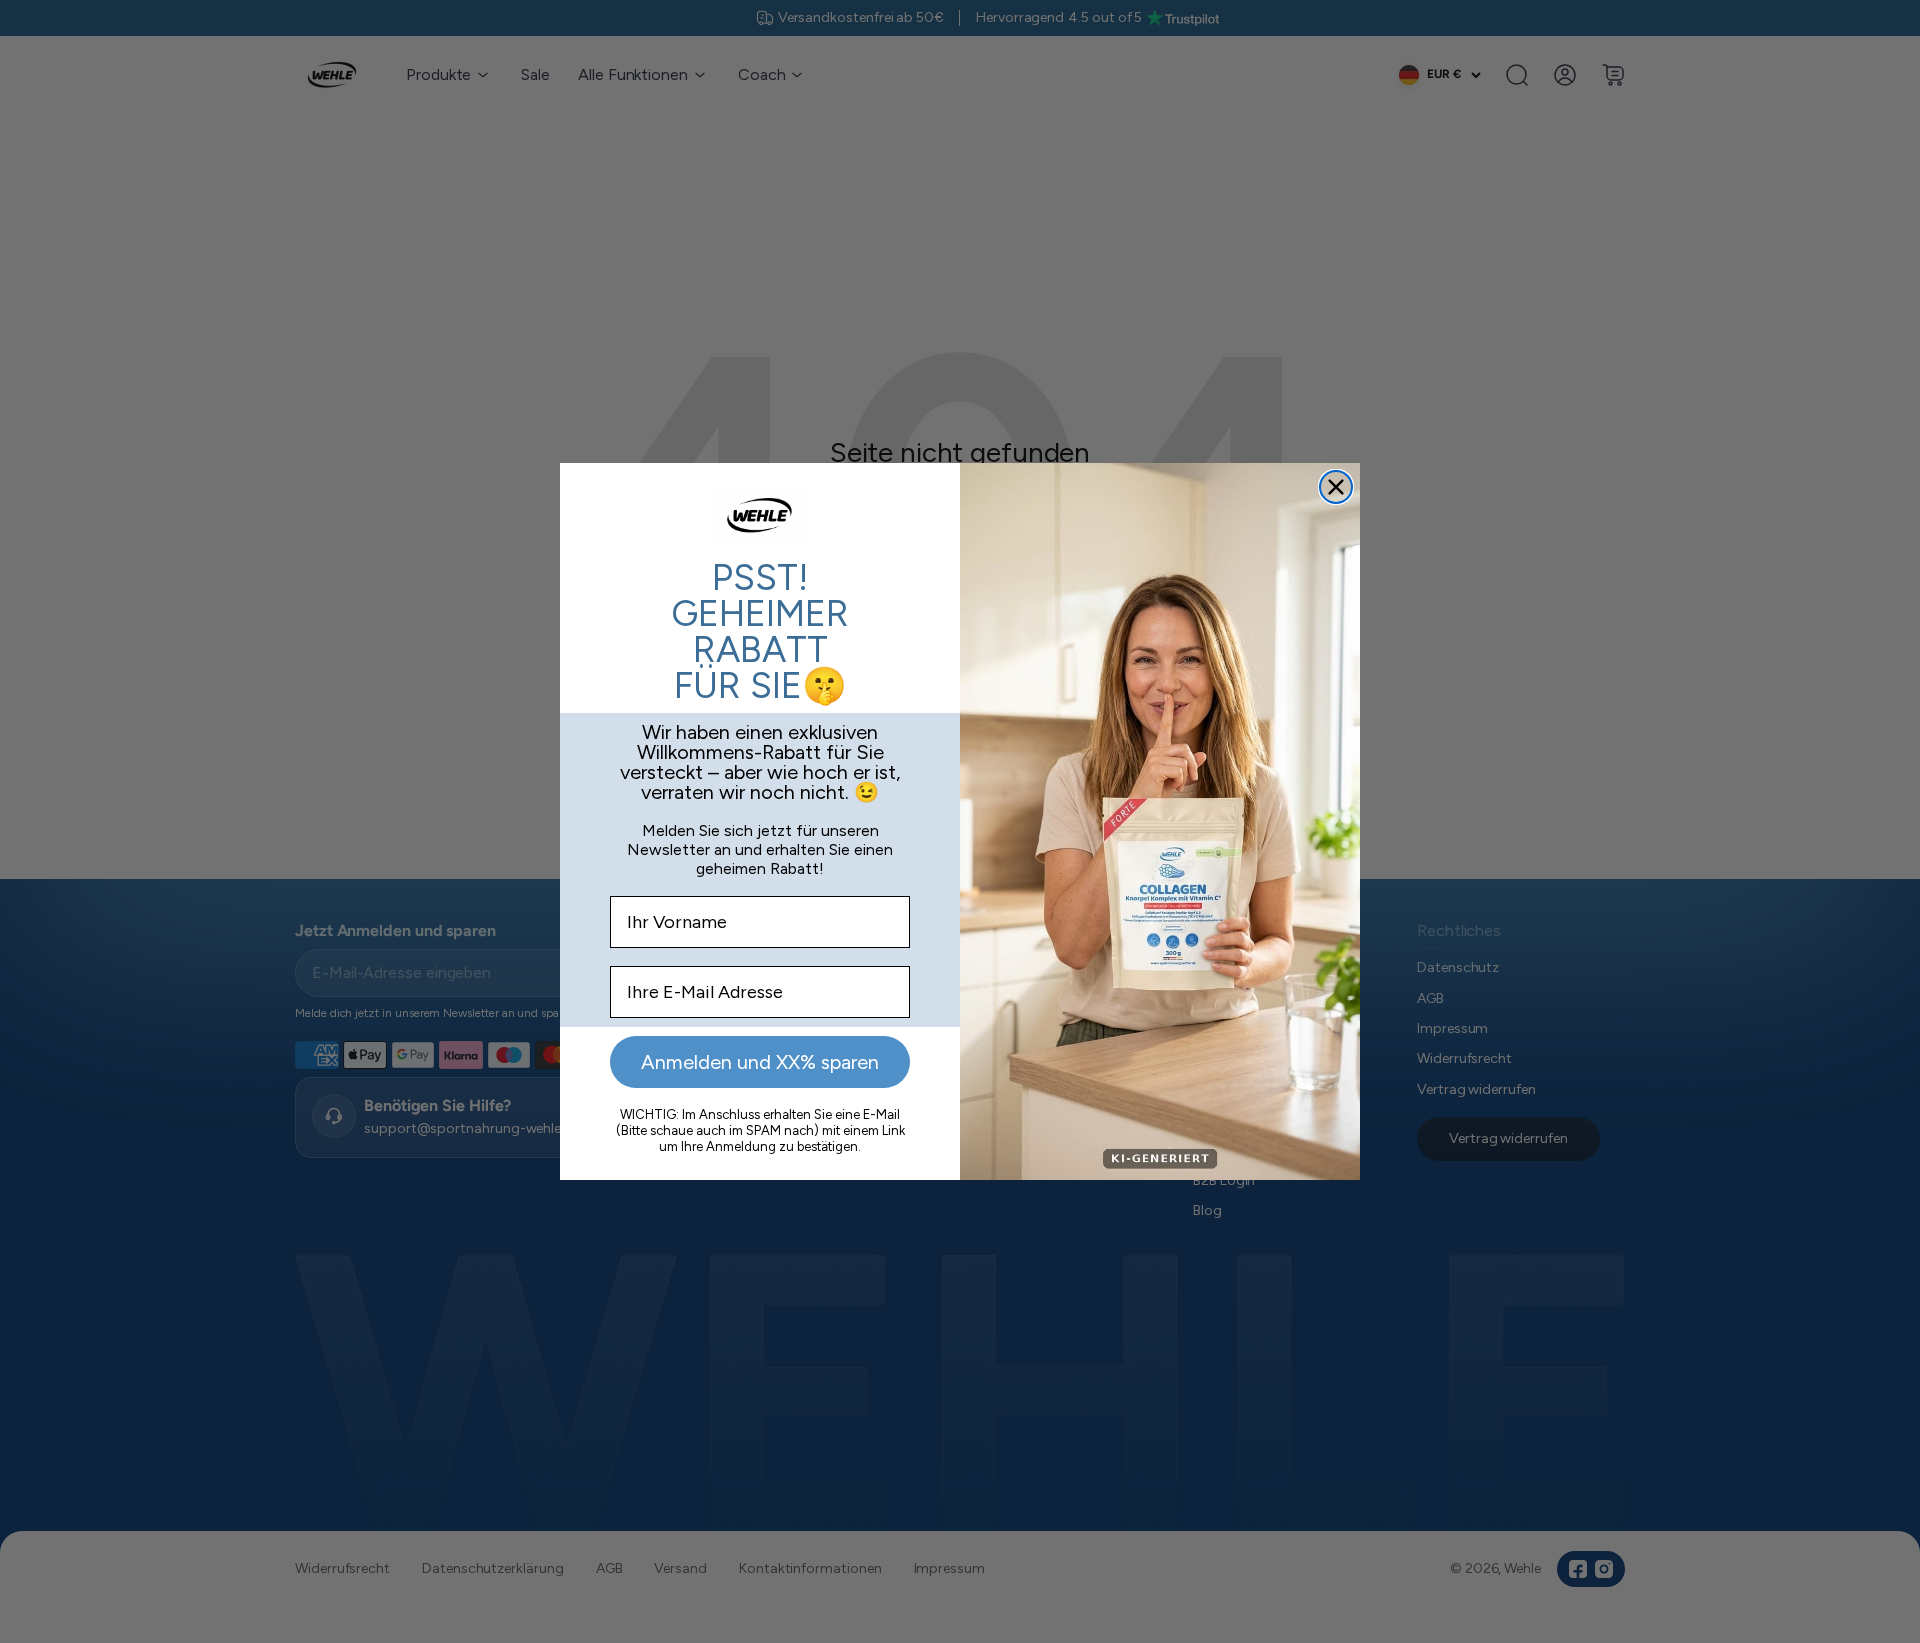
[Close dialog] (1336, 487)
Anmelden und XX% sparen (760, 1062)
